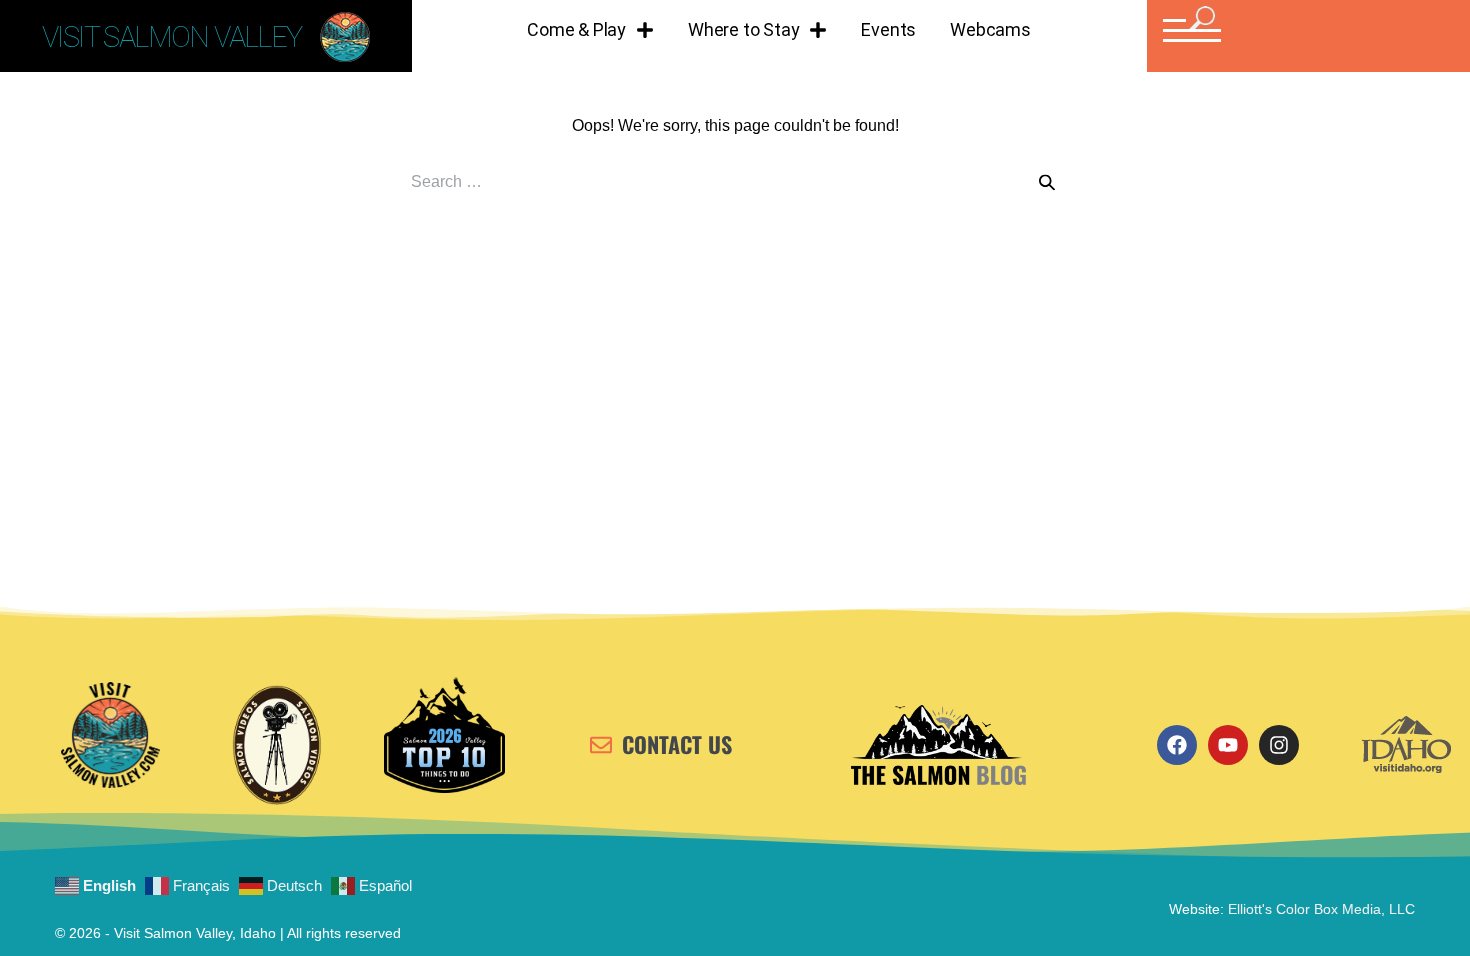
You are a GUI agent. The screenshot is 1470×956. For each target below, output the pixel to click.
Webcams (990, 29)
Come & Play (576, 29)
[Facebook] (1177, 745)
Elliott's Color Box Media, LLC (1321, 909)
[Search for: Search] (735, 181)
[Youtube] (1228, 745)
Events (888, 29)
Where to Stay (743, 29)
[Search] (1047, 182)
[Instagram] (1279, 745)
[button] (1189, 30)
